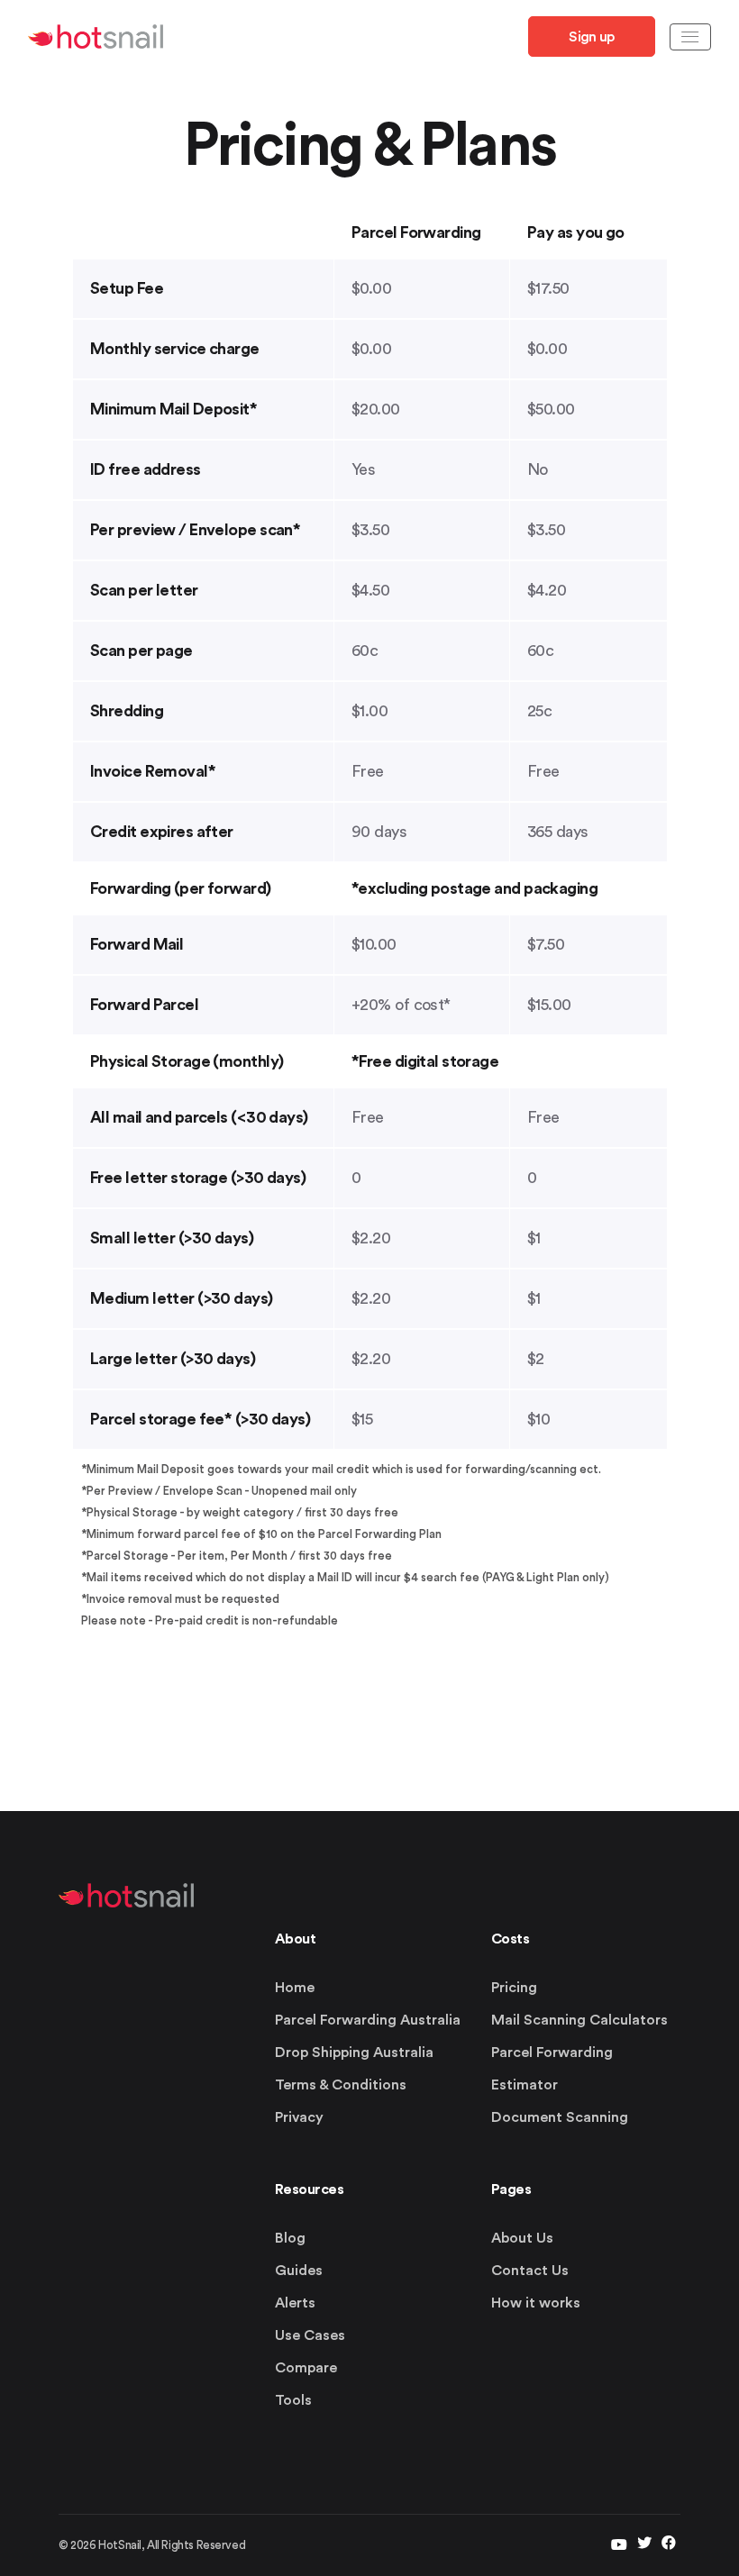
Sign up (591, 37)
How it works (536, 2303)
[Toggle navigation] (690, 37)
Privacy (299, 2117)
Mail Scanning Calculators (579, 2020)
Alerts (295, 2303)
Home (295, 1988)
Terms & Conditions (341, 2085)
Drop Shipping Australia (354, 2053)
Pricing (514, 1988)
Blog (290, 2238)
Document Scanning (560, 2117)
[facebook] (669, 2545)
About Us (522, 2238)
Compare (306, 2368)
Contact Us (530, 2271)
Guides (299, 2271)
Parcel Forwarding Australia (368, 2020)
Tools (293, 2400)
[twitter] (619, 2545)
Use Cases (310, 2335)
